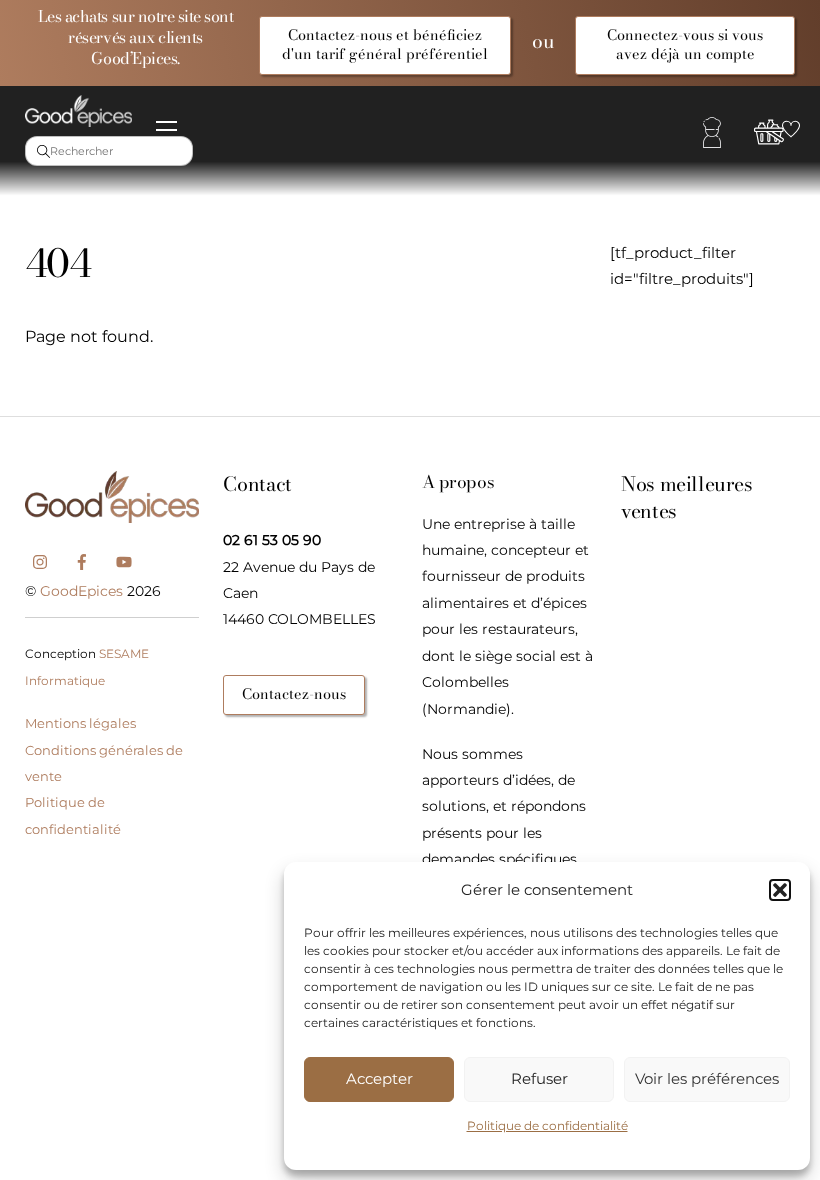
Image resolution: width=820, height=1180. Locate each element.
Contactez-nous (294, 694)
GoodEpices (81, 591)
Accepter (379, 1078)
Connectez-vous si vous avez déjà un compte (685, 44)
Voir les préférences (707, 1078)
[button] (780, 890)
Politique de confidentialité (547, 1125)
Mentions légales (80, 723)
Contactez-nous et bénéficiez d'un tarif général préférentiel (385, 44)
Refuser (539, 1078)
